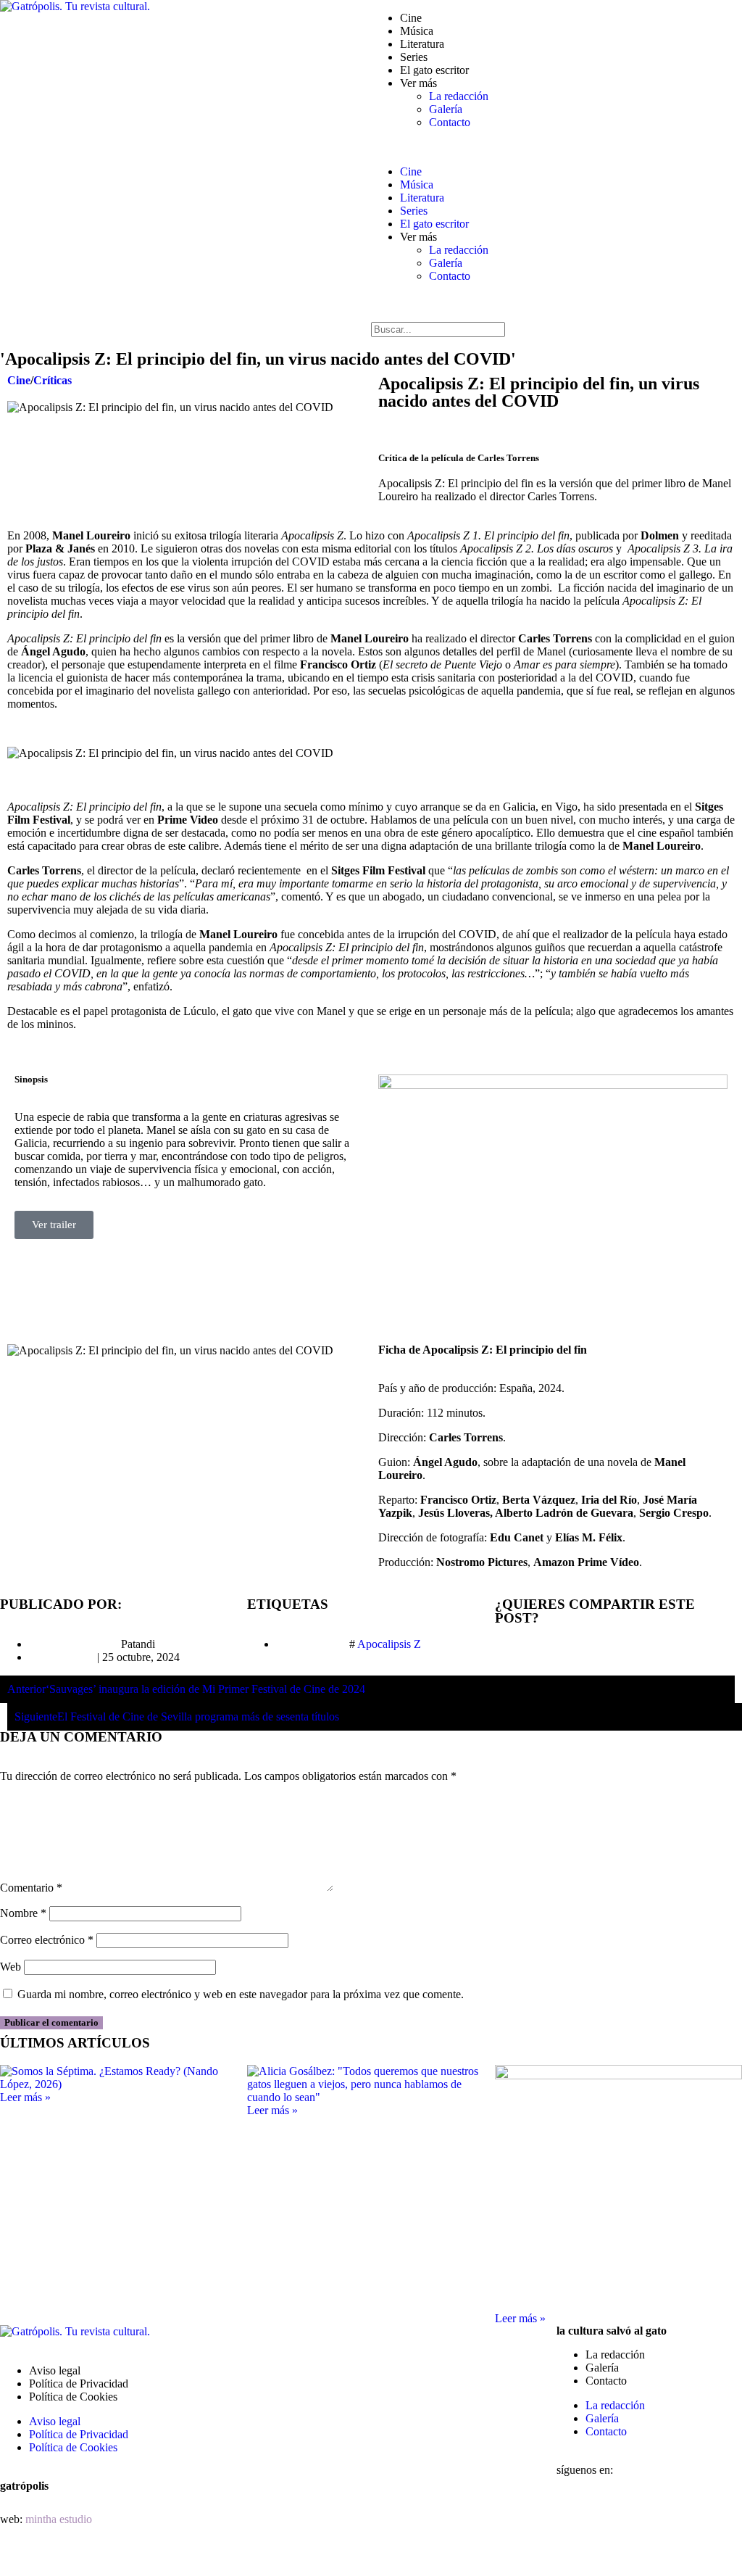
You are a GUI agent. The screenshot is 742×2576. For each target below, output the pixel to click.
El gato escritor (434, 70)
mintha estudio (59, 2519)
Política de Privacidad (79, 2384)
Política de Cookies (73, 2397)
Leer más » (25, 2097)
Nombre (23, 1913)
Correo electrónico (47, 1940)
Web (11, 1967)
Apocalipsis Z (389, 1644)
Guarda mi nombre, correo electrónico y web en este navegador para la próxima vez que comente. (241, 1994)
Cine (411, 18)
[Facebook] (575, 2516)
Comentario (31, 1888)
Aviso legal (55, 2370)
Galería (446, 109)
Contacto (450, 122)
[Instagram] (653, 2516)
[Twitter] (614, 2516)
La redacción (459, 96)
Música (417, 31)
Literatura (422, 44)
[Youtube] (575, 2555)
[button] (556, 147)
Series (414, 57)
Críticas (53, 380)
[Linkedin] (692, 2516)
